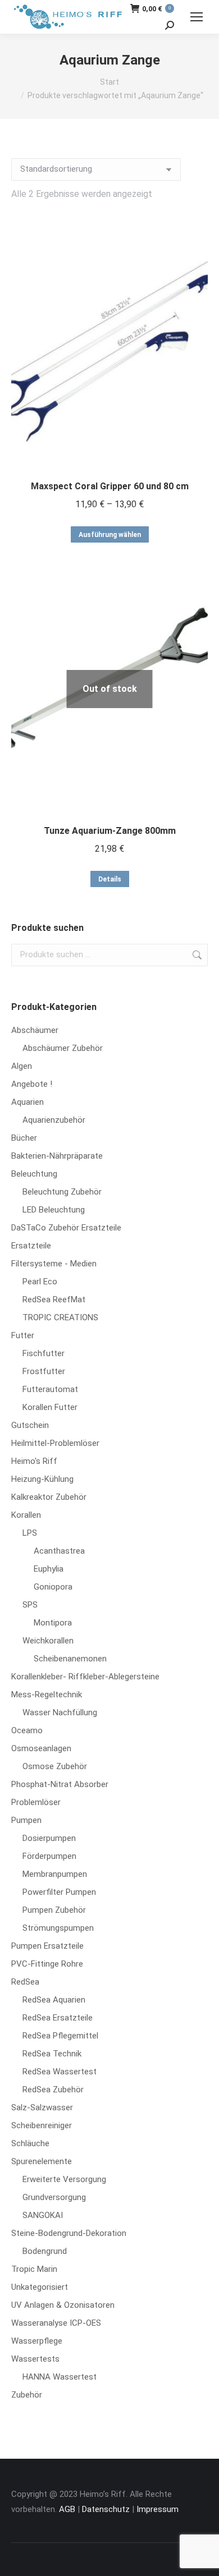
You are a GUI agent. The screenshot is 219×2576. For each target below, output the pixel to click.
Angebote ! (32, 1084)
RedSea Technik (52, 2054)
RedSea (25, 1982)
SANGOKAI (43, 2215)
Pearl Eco (40, 1282)
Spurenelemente (42, 2161)
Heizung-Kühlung (42, 1479)
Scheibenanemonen (70, 1659)
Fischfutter (44, 1353)
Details (110, 879)
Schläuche (30, 2143)
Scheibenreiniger (42, 2125)
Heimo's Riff (34, 1461)
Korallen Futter (50, 1407)
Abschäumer (35, 1030)
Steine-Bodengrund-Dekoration (69, 2233)
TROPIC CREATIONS (60, 1317)
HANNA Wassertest (60, 2377)
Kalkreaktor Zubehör (49, 1497)
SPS (30, 1605)
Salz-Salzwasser (42, 2107)
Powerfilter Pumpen (59, 1892)
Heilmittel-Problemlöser (55, 1443)
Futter (23, 1335)
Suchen (196, 955)
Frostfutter (44, 1371)
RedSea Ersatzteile (58, 2018)
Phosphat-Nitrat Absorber (60, 1784)
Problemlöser (36, 1802)
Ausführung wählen (110, 535)
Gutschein (30, 1425)
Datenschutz (106, 2509)
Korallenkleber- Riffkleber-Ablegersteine (85, 1677)
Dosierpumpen (49, 1838)
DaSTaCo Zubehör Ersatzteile (66, 1228)
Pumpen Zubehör (54, 1910)
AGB (67, 2509)
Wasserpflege (37, 2341)
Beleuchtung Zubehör (62, 1192)
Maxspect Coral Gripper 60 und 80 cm (110, 486)
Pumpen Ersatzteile (47, 1946)
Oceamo (27, 1730)
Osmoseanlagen (41, 1748)
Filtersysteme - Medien (54, 1264)
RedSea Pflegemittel (60, 2036)
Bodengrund (45, 2251)
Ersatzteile (31, 1246)
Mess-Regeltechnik (47, 1695)
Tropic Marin (34, 2269)
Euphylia (49, 1569)
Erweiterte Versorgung (64, 2179)
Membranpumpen (55, 1874)
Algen (22, 1066)
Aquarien (28, 1102)
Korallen (26, 1515)
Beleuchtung (34, 1174)
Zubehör (27, 2395)
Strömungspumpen (58, 1928)
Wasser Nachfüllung (60, 1712)
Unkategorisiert (40, 2287)
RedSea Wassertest (60, 2072)
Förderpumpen (49, 1856)
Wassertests (35, 2359)
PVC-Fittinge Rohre (47, 1964)
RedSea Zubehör (53, 2090)
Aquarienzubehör (54, 1120)
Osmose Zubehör (55, 1766)
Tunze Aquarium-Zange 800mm (110, 831)
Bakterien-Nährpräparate (57, 1156)
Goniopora (53, 1587)
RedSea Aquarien (54, 2000)
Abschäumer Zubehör (63, 1048)
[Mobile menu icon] (197, 17)
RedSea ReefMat (54, 1300)
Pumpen (26, 1820)
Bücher (24, 1138)
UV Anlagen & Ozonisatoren (63, 2305)
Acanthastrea (59, 1551)
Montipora (53, 1623)
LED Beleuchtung (54, 1210)
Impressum (158, 2509)
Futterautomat (50, 1389)
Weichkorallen (48, 1641)
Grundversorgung (54, 2197)
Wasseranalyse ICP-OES (56, 2323)
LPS (30, 1533)
